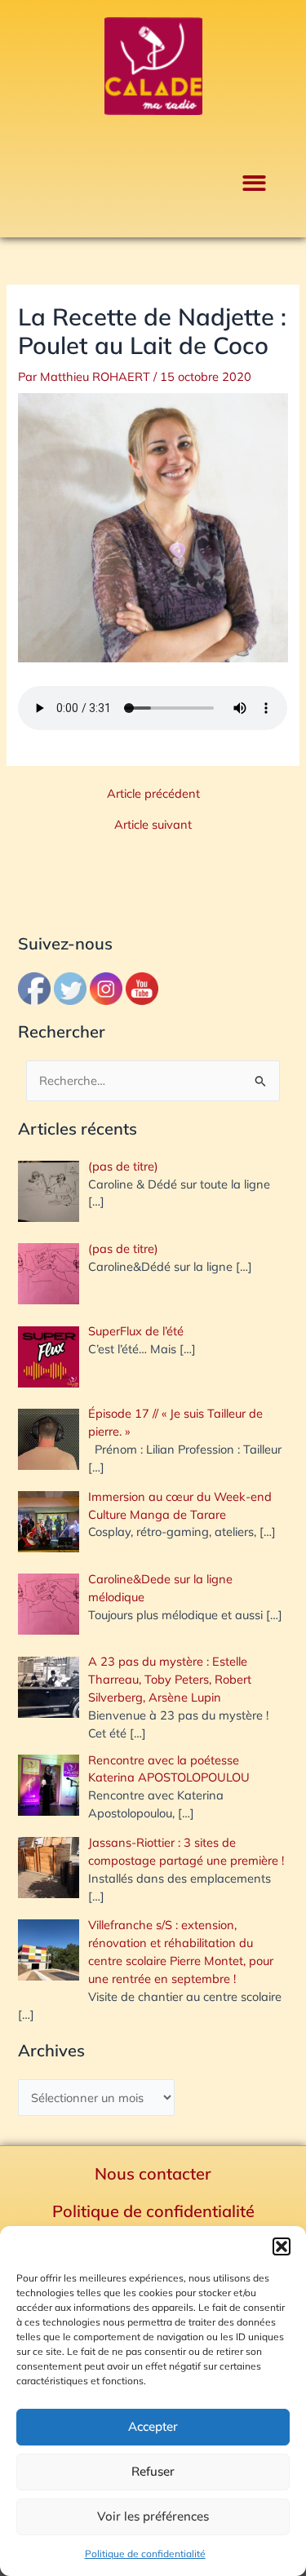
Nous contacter (153, 2173)
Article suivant (153, 825)
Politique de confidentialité (145, 2554)
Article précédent (153, 794)
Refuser (153, 2471)
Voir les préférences (153, 2516)
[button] (282, 2246)
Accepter (153, 2426)
